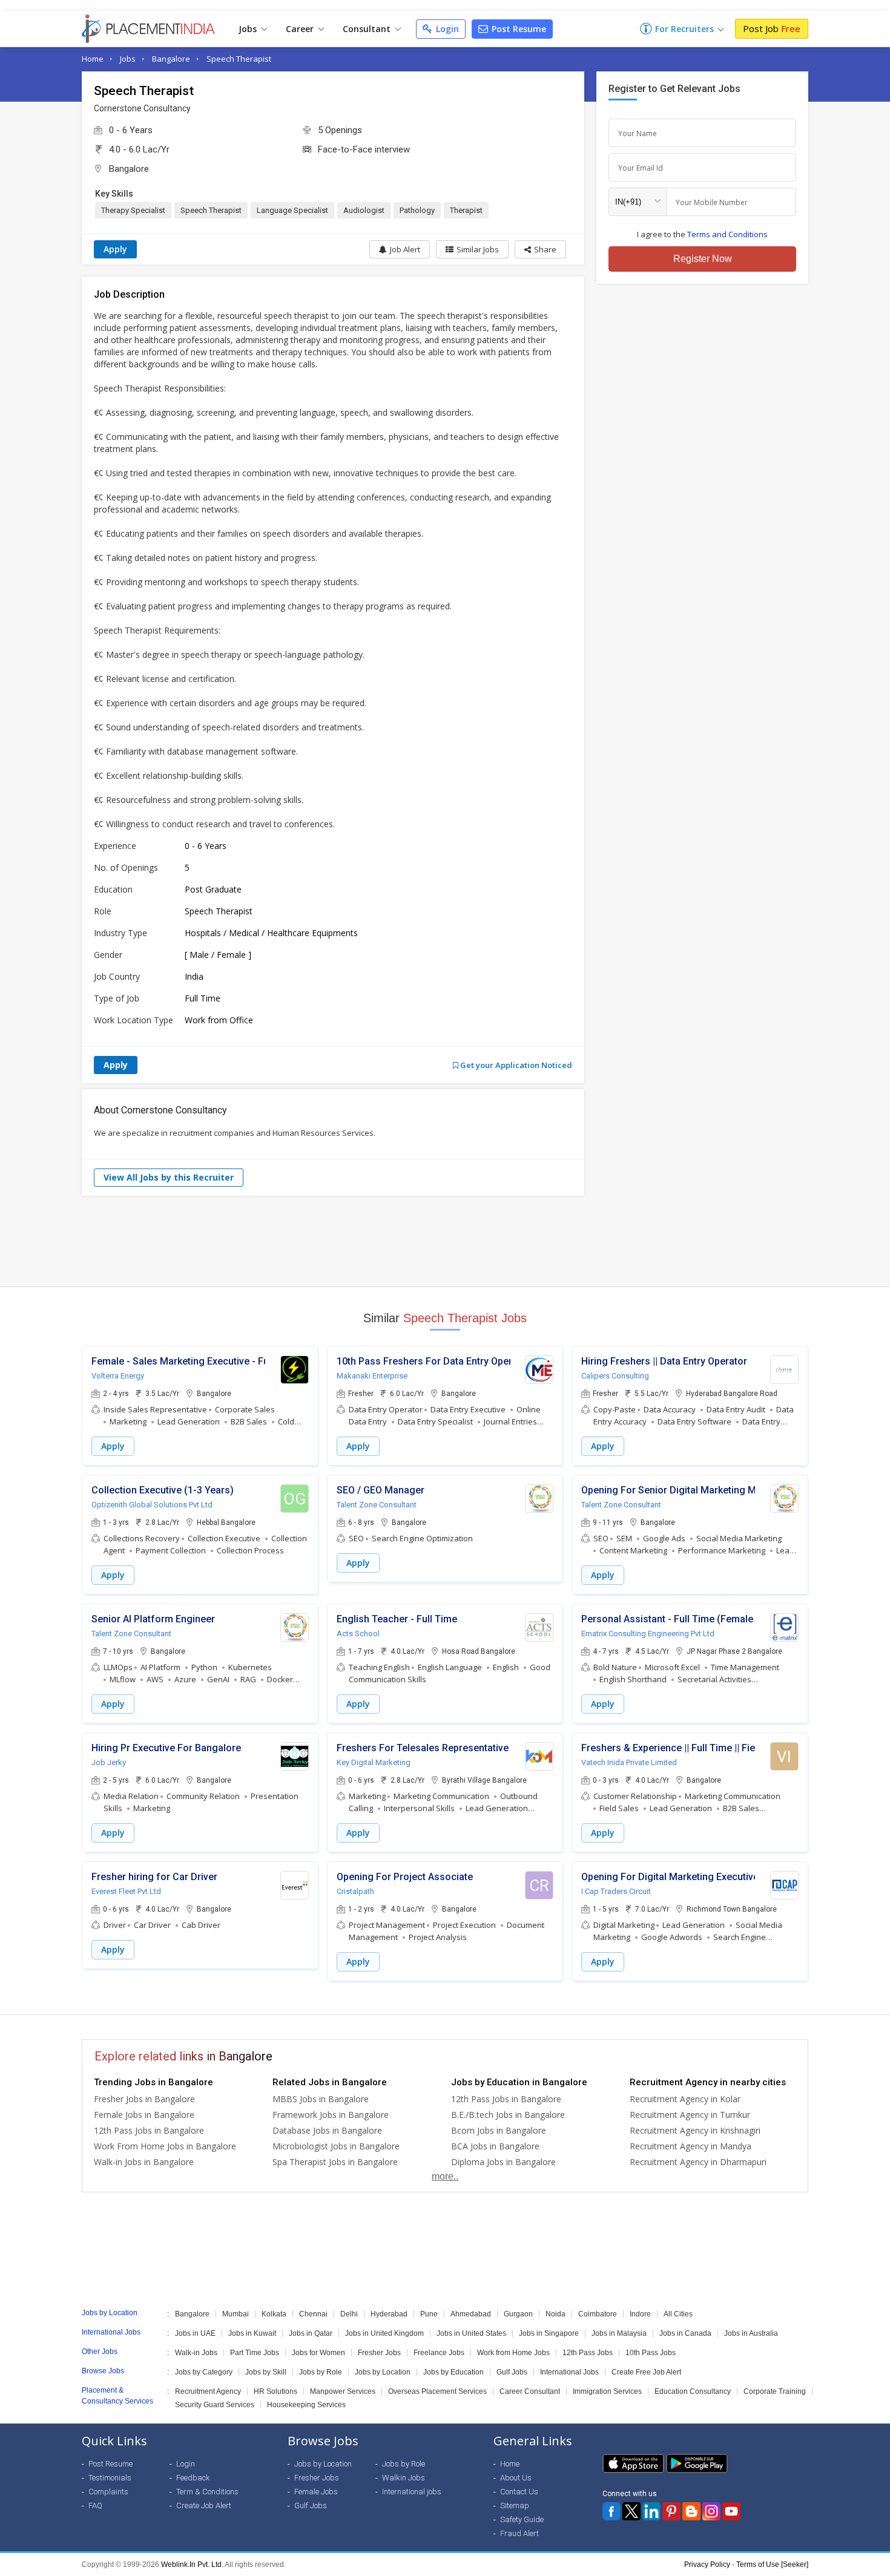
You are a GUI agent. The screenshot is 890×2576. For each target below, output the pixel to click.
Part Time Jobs (255, 2353)
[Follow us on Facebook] (611, 2511)
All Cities (678, 2314)
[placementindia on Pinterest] (671, 2511)
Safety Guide (522, 2519)
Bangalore (171, 59)
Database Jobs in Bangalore (327, 2130)
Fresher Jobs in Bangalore (144, 2099)
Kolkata (274, 2314)
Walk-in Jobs (196, 2353)
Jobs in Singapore (549, 2333)
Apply (115, 249)
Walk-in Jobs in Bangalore (144, 2162)
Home (93, 59)
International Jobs (569, 2372)
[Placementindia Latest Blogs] (691, 2511)
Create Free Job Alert (646, 2372)
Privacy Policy (707, 2565)
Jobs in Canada (685, 2333)
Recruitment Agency (208, 2391)
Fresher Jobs (379, 2353)
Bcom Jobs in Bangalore (499, 2130)
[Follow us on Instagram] (711, 2511)
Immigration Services (607, 2391)
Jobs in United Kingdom (384, 2333)
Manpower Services (343, 2391)
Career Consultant (530, 2391)
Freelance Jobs (439, 2353)
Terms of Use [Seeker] (772, 2565)
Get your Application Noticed (515, 1065)
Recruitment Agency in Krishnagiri (695, 2130)
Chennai (313, 2314)
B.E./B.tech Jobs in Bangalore (508, 2115)
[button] (540, 249)
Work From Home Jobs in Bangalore (165, 2146)
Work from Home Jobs (513, 2353)
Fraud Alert (519, 2533)
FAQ (95, 2506)
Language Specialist (292, 210)
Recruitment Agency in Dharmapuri (698, 2162)
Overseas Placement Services (437, 2391)
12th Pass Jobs (588, 2353)
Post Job (772, 28)
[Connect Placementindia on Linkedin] (651, 2511)
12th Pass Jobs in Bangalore (149, 2130)
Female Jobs (316, 2492)
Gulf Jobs (512, 2372)
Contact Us (519, 2492)
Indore (640, 2314)
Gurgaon (518, 2314)
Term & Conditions (207, 2492)
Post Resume (518, 29)
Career (301, 29)
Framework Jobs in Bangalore (331, 2115)
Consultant (368, 29)
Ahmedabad (471, 2314)
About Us (516, 2478)
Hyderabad (389, 2314)
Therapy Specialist (133, 210)
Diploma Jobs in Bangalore (503, 2162)
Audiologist (364, 210)
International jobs (412, 2492)
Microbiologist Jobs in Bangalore (336, 2146)
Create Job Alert (204, 2506)
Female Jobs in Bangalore (144, 2115)
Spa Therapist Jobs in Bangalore (335, 2162)
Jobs (249, 29)
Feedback (193, 2478)
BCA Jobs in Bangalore (495, 2146)
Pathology (417, 210)
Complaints (108, 2492)
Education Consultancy (693, 2391)
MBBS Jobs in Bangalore (321, 2099)
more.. (445, 2176)
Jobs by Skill (266, 2372)
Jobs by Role (321, 2372)
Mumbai (236, 2314)
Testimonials (110, 2478)
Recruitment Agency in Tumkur (690, 2115)
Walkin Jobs (404, 2478)
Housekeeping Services (306, 2405)
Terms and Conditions (727, 234)
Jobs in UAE (195, 2333)
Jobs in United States (471, 2333)
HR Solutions (275, 2391)
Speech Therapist (239, 59)
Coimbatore (598, 2314)
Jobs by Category (204, 2372)
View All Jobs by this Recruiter (169, 1177)
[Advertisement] (445, 1241)
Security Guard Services (215, 2405)
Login (446, 29)
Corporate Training (775, 2391)
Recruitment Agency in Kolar (685, 2099)
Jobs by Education (453, 2372)
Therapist (466, 210)
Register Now (703, 259)
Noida (555, 2314)
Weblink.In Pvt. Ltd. (192, 2565)
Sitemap (515, 2506)
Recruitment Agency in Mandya (691, 2146)
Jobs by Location (383, 2372)
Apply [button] (113, 1446)
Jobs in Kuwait (252, 2333)
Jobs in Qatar (311, 2333)
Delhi (349, 2314)
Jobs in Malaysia (619, 2333)
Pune (429, 2314)
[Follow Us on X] (631, 2511)
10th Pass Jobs (651, 2353)
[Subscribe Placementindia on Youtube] (731, 2511)
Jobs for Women (318, 2353)
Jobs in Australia (751, 2333)
